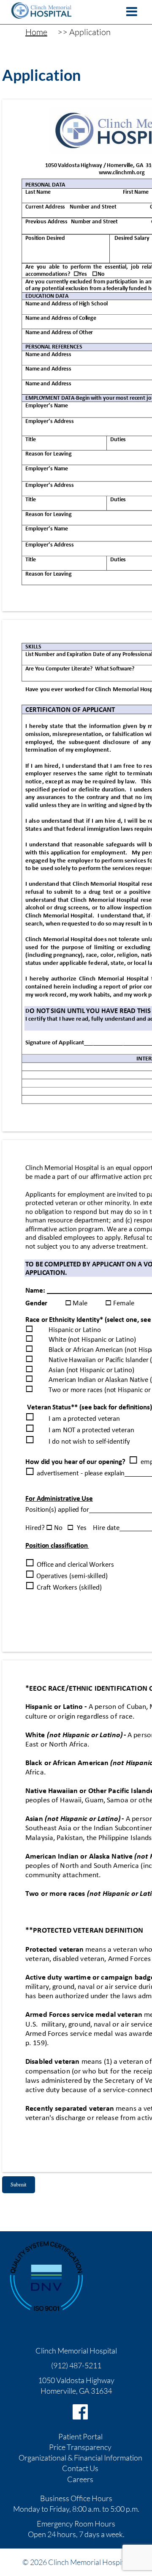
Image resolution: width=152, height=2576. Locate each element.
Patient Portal (80, 2436)
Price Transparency (80, 2447)
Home (36, 32)
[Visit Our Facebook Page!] (80, 2412)
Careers (80, 2479)
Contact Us (80, 2468)
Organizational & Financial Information (80, 2458)
